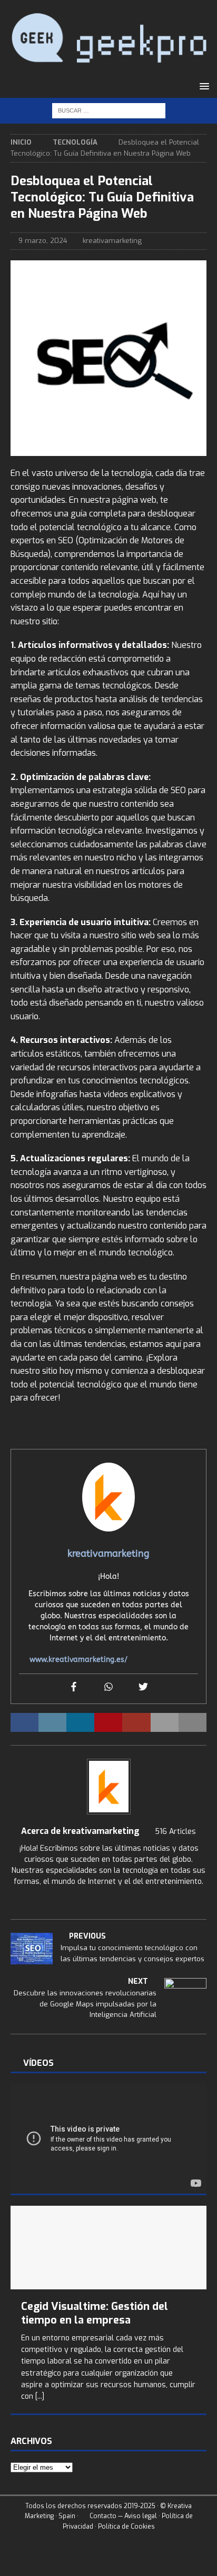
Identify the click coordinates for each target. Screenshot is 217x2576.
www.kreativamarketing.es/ (78, 1660)
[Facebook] (74, 1687)
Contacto (102, 2516)
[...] (40, 2396)
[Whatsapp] (108, 1687)
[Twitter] (143, 1687)
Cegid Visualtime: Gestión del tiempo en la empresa (95, 2313)
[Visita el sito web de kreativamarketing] (108, 1900)
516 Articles (175, 1832)
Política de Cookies (126, 2526)
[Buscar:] (109, 111)
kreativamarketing (112, 241)
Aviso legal (141, 2516)
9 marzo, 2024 (43, 241)
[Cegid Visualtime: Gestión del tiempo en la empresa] (108, 2247)
